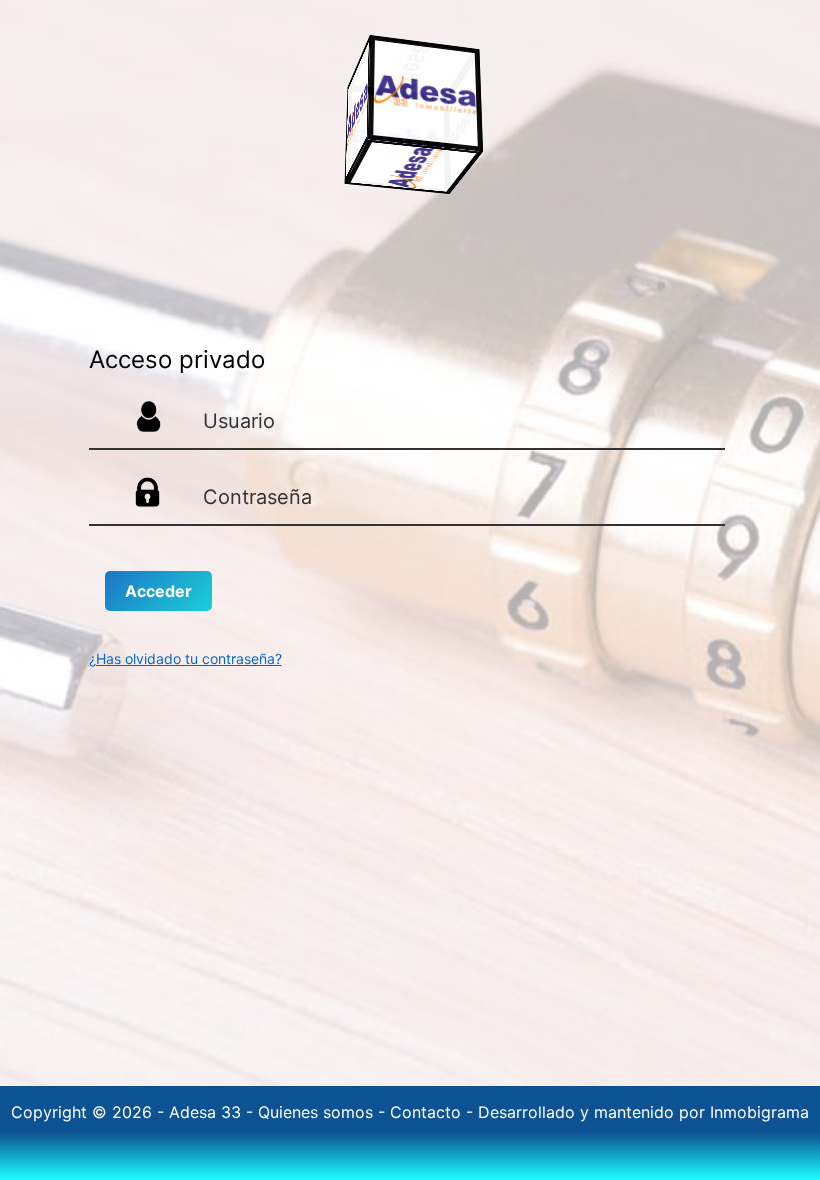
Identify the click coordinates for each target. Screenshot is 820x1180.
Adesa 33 (207, 1112)
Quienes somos (318, 1112)
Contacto (428, 1112)
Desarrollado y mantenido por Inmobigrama (643, 1112)
